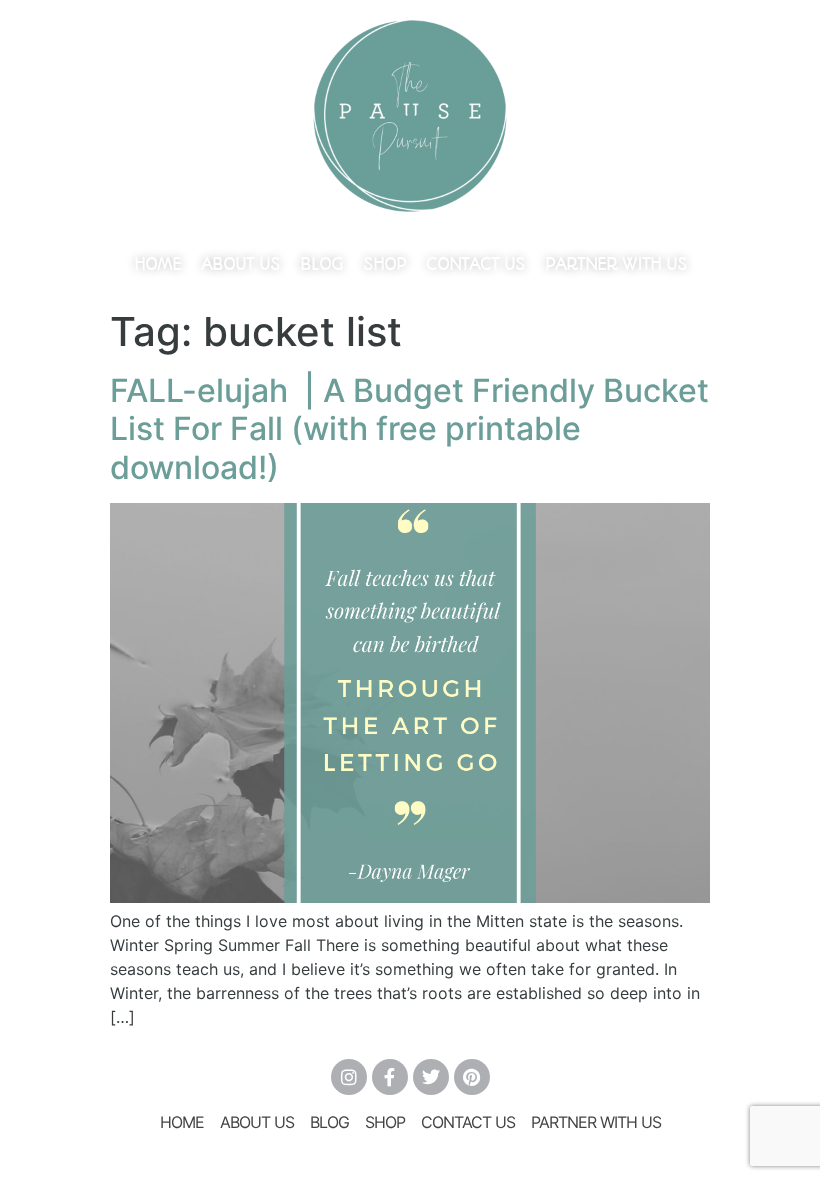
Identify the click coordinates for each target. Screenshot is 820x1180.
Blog (321, 264)
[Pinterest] (472, 1077)
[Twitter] (431, 1077)
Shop (384, 264)
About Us (240, 264)
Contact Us (475, 264)
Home (157, 264)
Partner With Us (616, 264)
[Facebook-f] (390, 1077)
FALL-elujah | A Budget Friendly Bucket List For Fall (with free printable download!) (409, 429)
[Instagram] (349, 1077)
